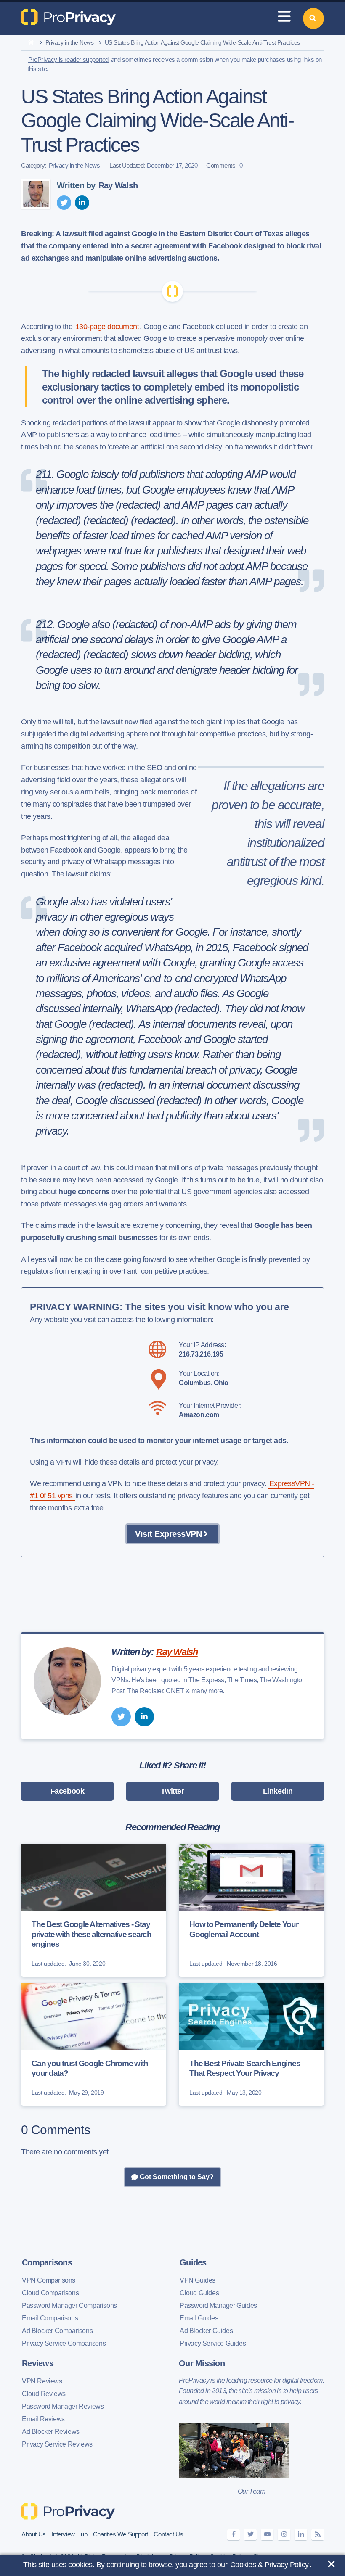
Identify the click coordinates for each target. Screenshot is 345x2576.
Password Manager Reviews (63, 2406)
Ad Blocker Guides (206, 2331)
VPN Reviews (42, 2381)
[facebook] (234, 2535)
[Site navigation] (284, 18)
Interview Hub (69, 2534)
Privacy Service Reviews (57, 2444)
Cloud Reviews (44, 2394)
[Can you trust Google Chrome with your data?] (94, 2044)
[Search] (313, 18)
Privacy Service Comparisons (64, 2343)
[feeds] (318, 2535)
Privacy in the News (70, 42)
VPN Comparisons (49, 2280)
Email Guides (199, 2318)
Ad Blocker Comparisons (57, 2331)
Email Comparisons (50, 2318)
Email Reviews (43, 2419)
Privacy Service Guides (213, 2343)
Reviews (38, 2363)
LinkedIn (278, 1791)
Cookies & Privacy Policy (269, 2565)
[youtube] (267, 2535)
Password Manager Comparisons (69, 2305)
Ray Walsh (118, 185)
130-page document (107, 327)
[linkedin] (82, 203)
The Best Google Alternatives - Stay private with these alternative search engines (92, 1934)
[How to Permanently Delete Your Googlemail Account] (251, 1910)
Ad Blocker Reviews (51, 2432)
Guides (193, 2262)
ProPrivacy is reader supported (68, 59)
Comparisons (47, 2262)
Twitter (172, 1791)
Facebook (68, 1791)
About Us (34, 2534)
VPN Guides (198, 2280)
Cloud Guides (199, 2293)
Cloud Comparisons (50, 2293)
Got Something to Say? (176, 2177)
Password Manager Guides (218, 2305)
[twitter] (64, 203)
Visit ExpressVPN (168, 1534)
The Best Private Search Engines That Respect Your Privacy (245, 2068)
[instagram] (284, 2535)
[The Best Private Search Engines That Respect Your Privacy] (251, 2044)
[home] (31, 43)
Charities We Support (121, 2534)
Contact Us (168, 2534)
